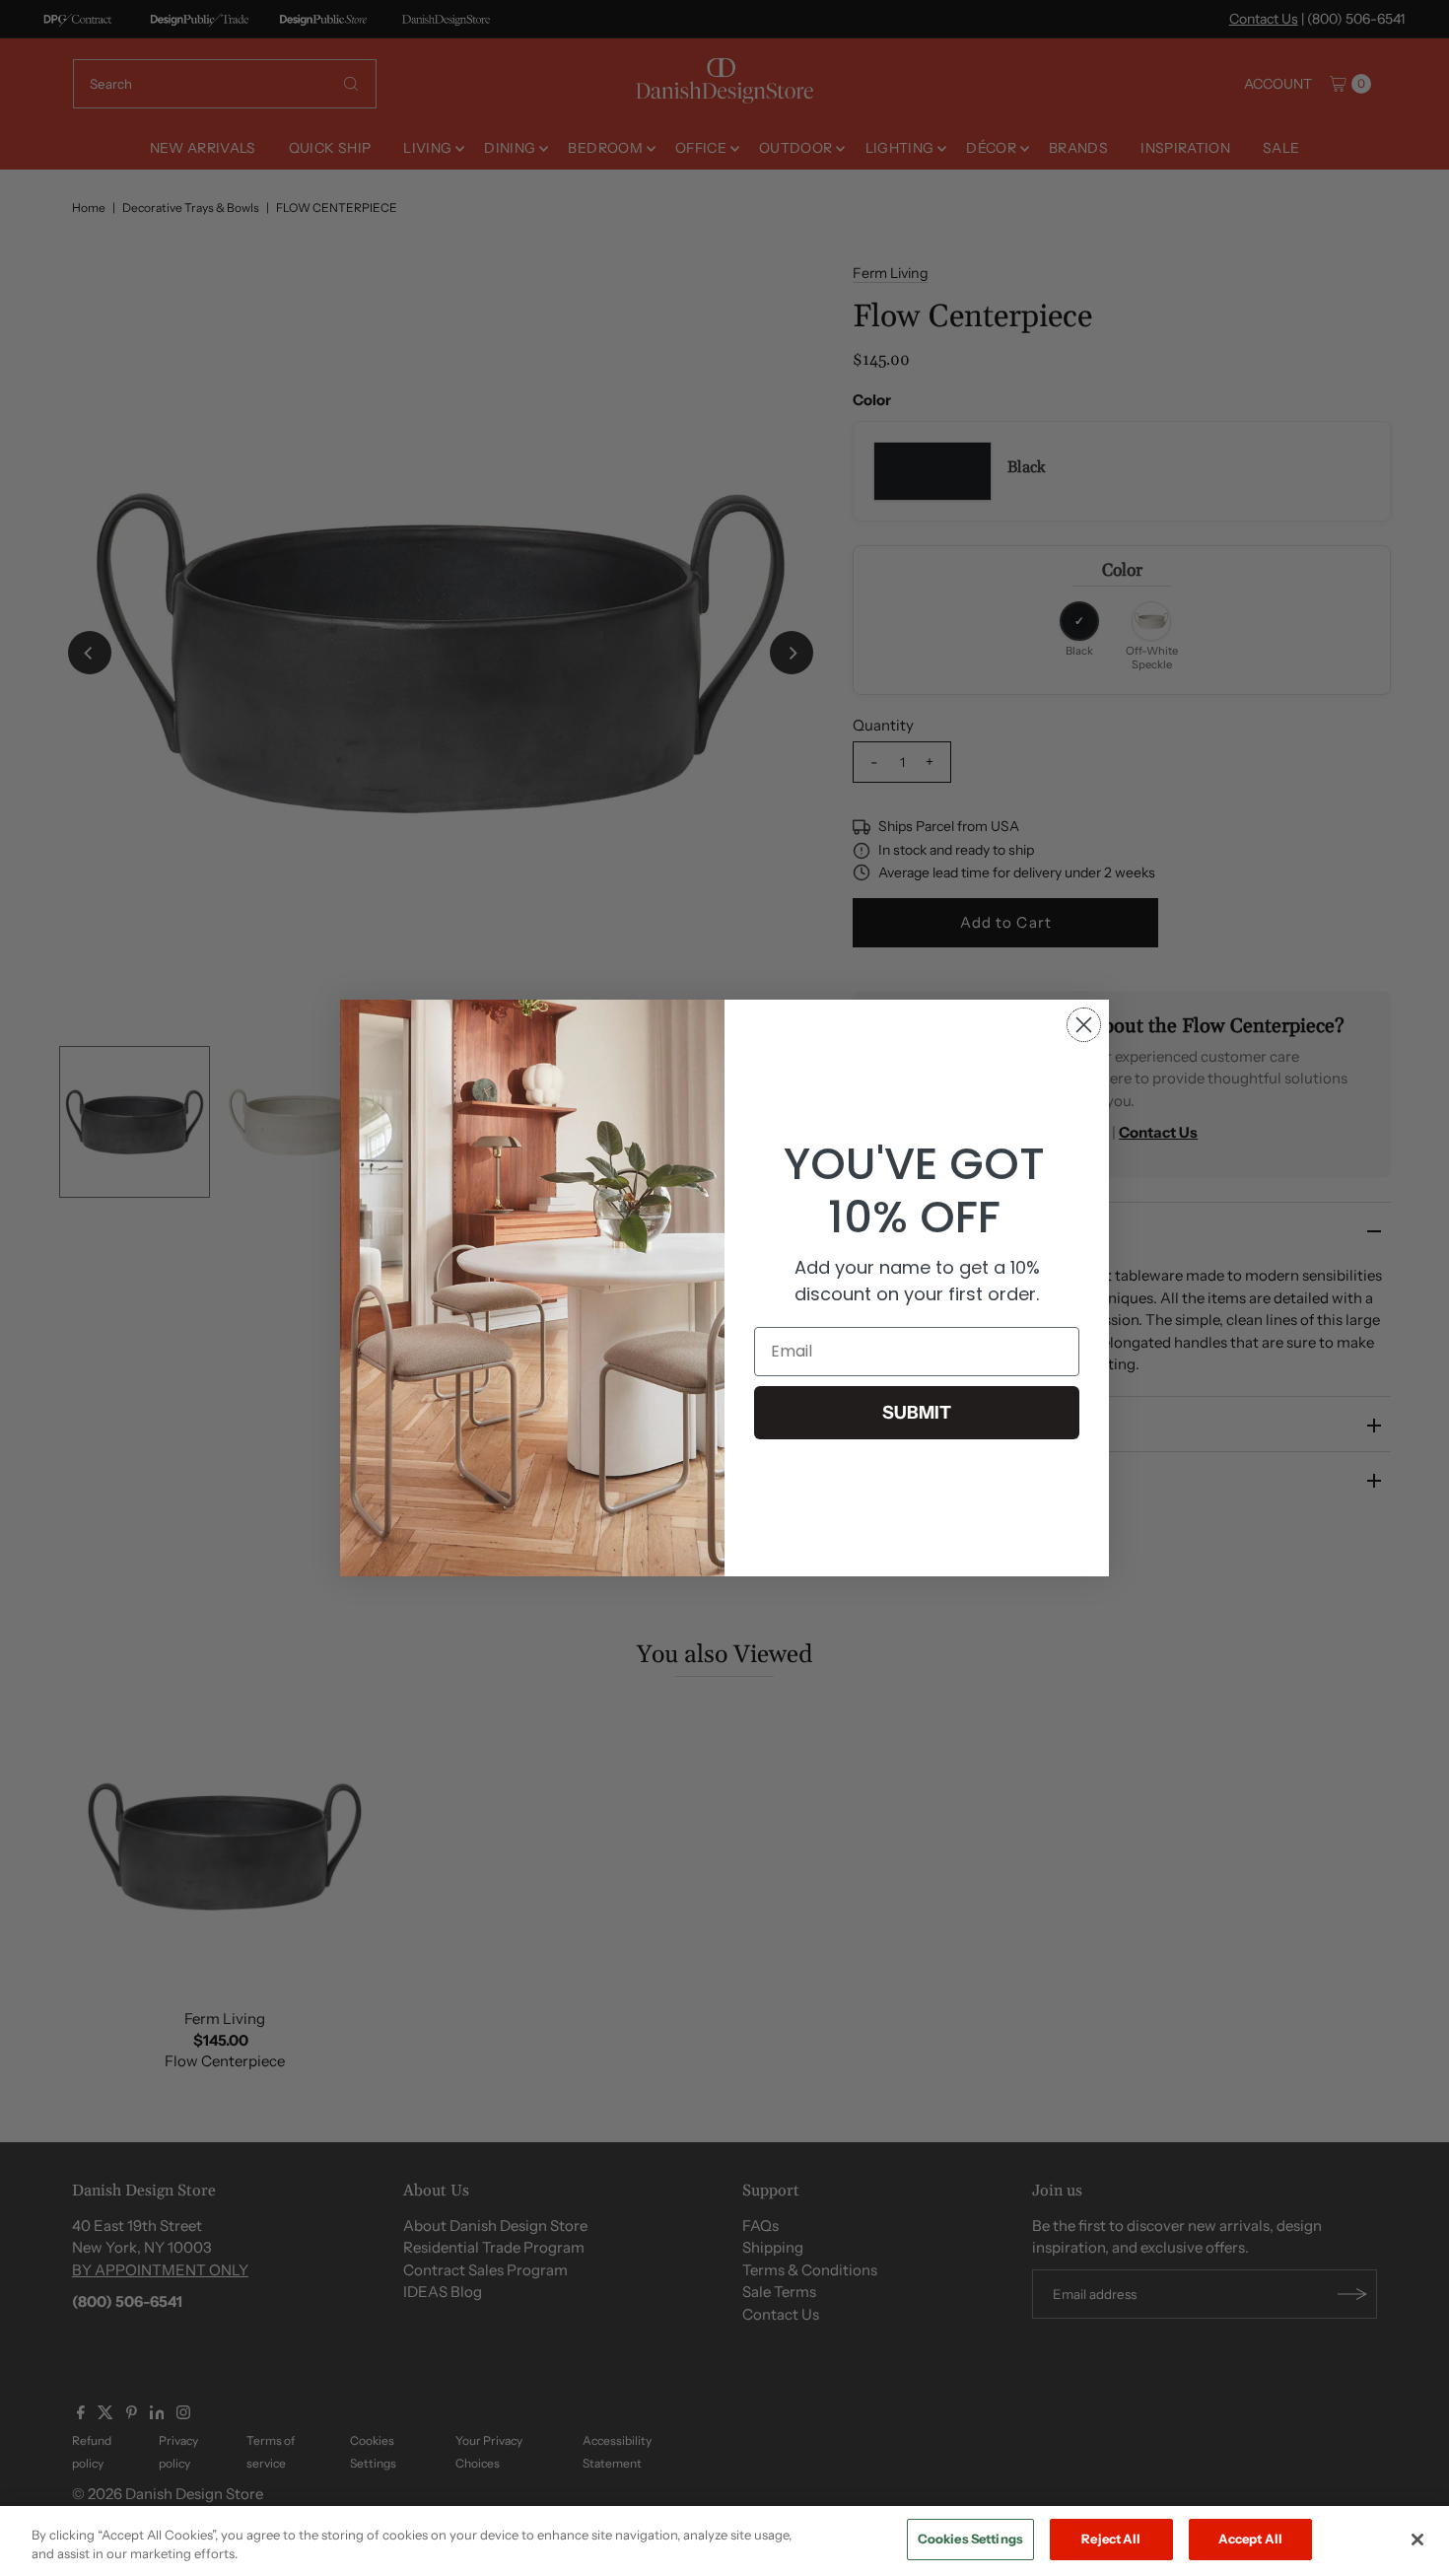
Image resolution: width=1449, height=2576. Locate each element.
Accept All (1250, 2539)
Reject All (1111, 2539)
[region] (724, 2541)
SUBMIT (917, 1413)
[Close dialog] (1084, 1025)
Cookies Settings (970, 2539)
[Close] (1417, 2540)
